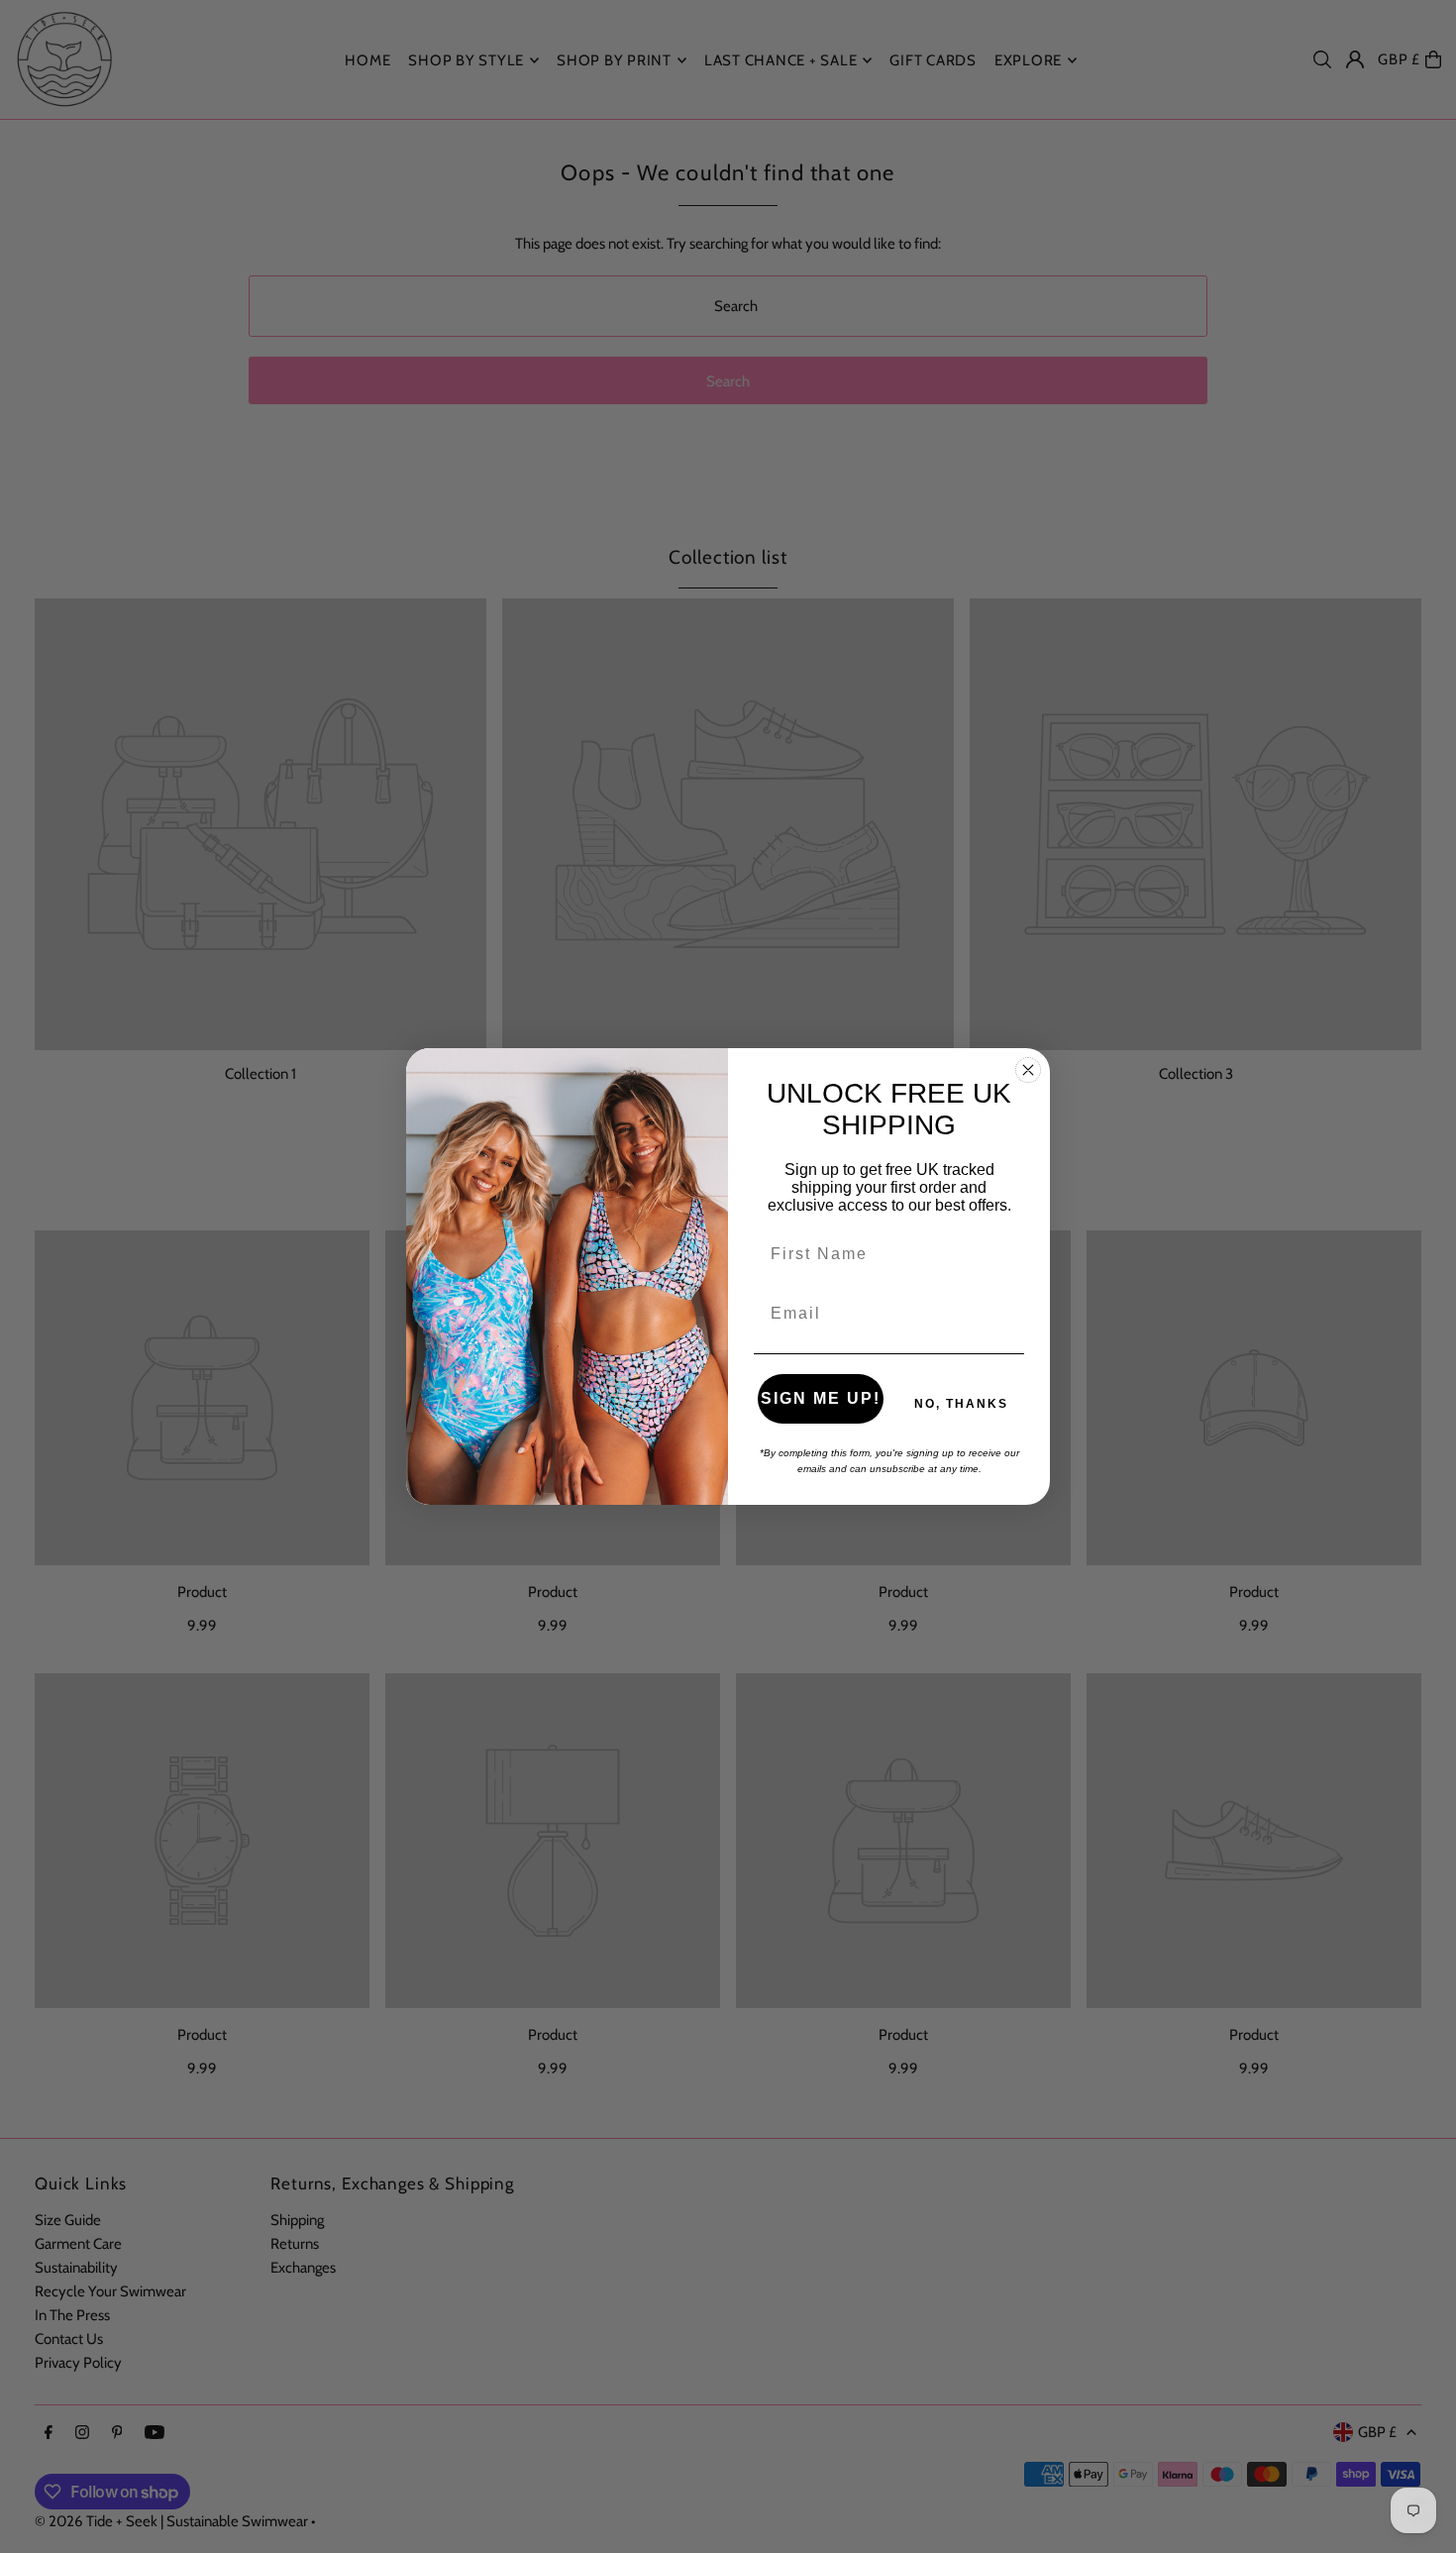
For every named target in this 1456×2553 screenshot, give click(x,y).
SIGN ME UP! (821, 1398)
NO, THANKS (961, 1404)
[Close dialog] (1028, 1070)
